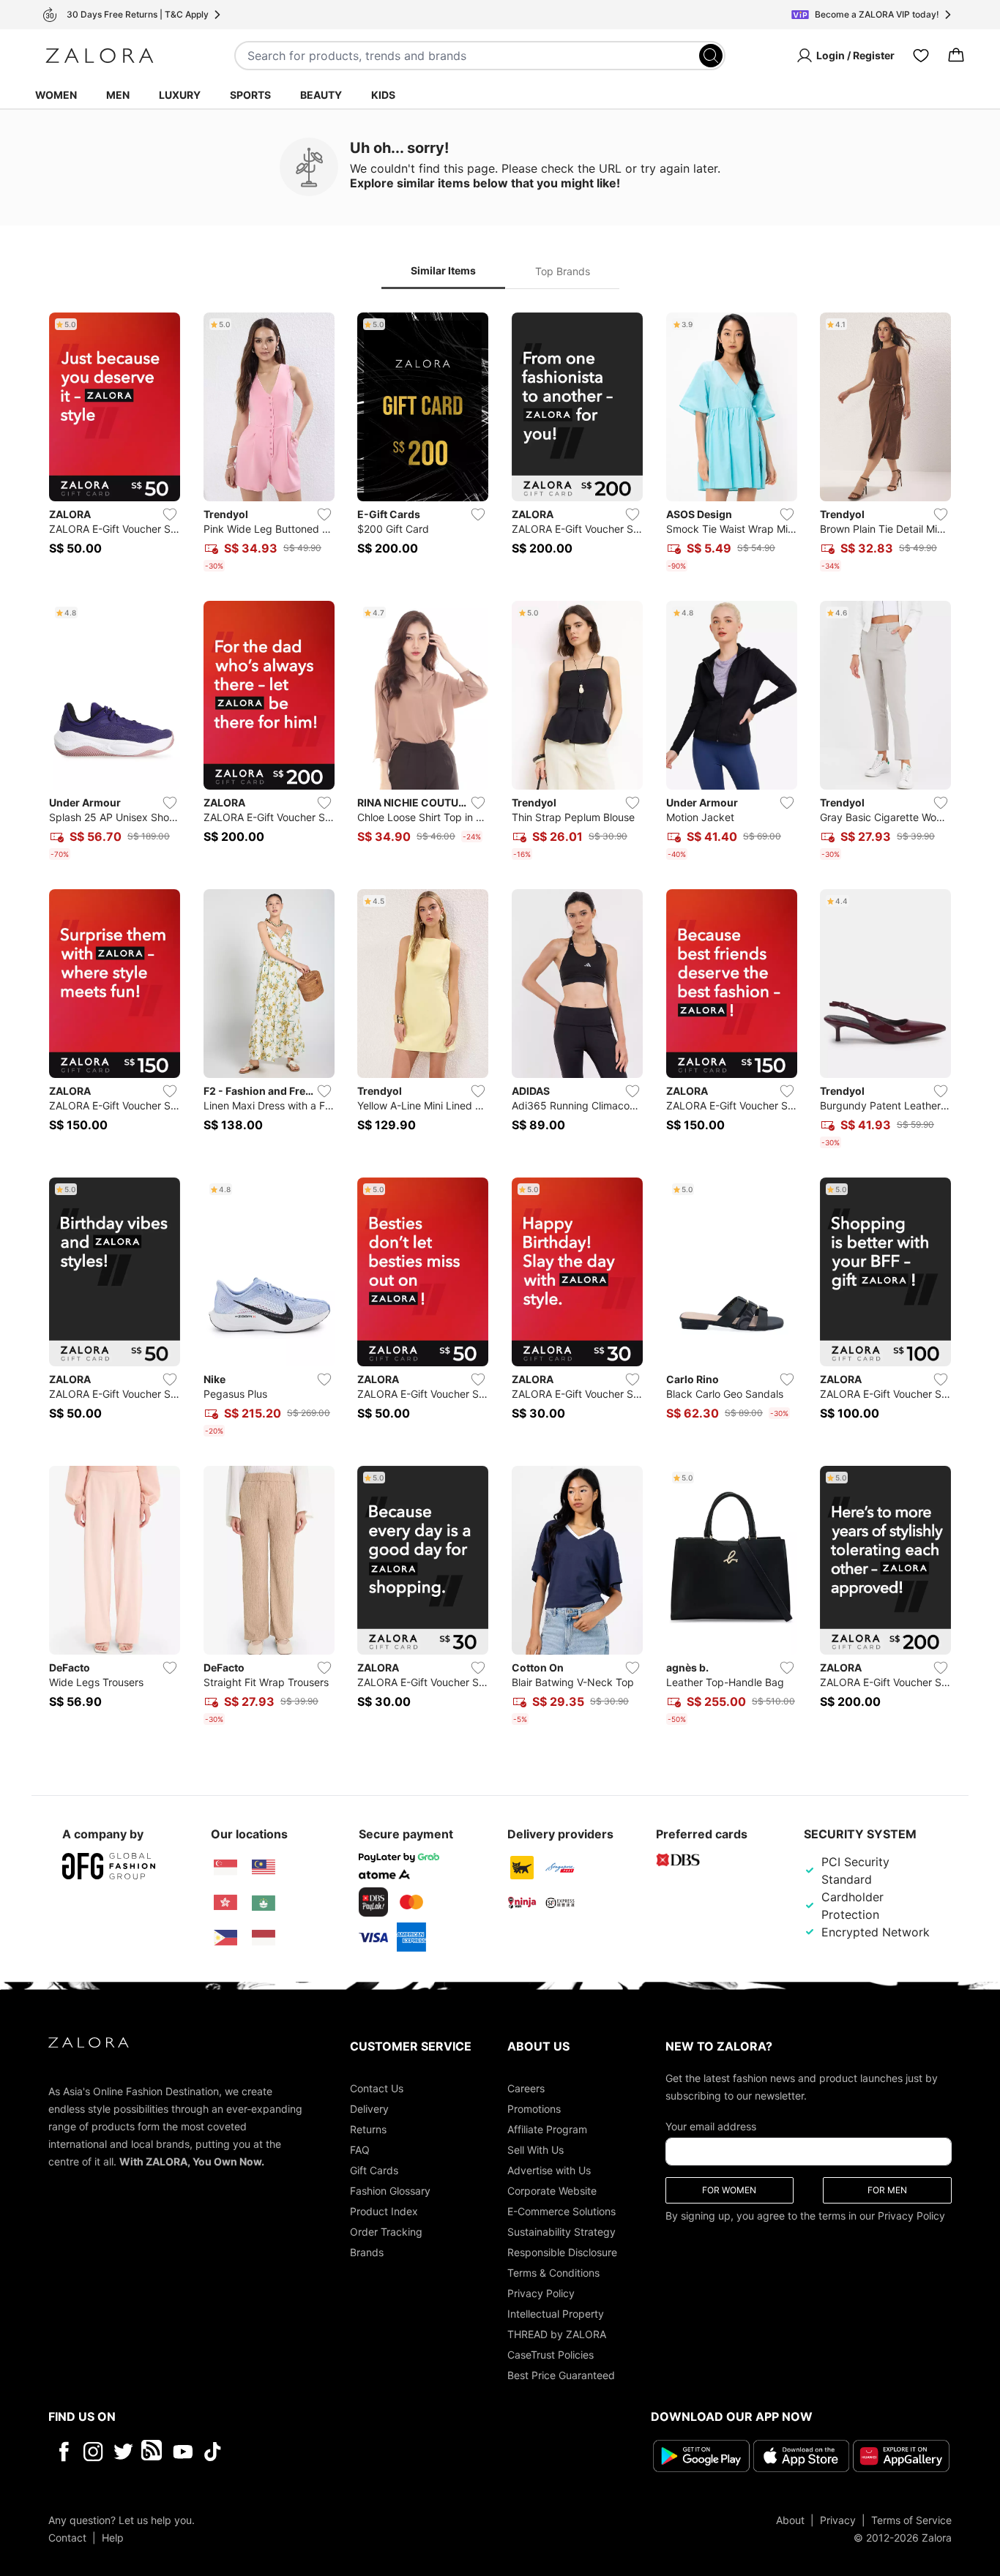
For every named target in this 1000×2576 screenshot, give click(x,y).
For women (729, 2190)
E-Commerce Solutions (561, 2211)
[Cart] (956, 56)
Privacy (838, 2520)
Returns (368, 2129)
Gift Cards (374, 2170)
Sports (250, 95)
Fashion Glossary (390, 2191)
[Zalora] (100, 56)
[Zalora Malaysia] (264, 1868)
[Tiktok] (307, 2452)
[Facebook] (63, 2452)
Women (56, 95)
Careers (526, 2088)
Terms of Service (911, 2520)
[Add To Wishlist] (170, 514)
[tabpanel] (500, 1022)
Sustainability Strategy (561, 2232)
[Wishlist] (921, 56)
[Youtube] (183, 2452)
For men (887, 2190)
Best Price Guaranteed (561, 2375)
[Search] (711, 56)
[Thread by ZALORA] (153, 2452)
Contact (67, 2538)
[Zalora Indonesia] (264, 1938)
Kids (383, 95)
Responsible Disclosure (562, 2252)
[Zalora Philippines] (225, 1938)
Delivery (369, 2109)
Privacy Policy (541, 2293)
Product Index (384, 2211)
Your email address (711, 2126)
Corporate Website (552, 2191)
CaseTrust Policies (551, 2355)
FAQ (360, 2150)
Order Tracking (386, 2232)
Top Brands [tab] (563, 271)
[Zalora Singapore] (225, 1868)
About (790, 2520)
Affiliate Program (547, 2129)
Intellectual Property (556, 2314)
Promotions (534, 2109)
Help (113, 2538)
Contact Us (377, 2088)
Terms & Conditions (553, 2273)
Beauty (321, 95)
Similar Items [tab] (443, 270)
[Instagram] (93, 2452)
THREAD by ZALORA (557, 2334)
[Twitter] (123, 2452)
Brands (367, 2252)
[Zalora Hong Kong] (225, 1903)
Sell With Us (536, 2150)
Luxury (180, 95)
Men (118, 95)
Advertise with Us (549, 2170)
